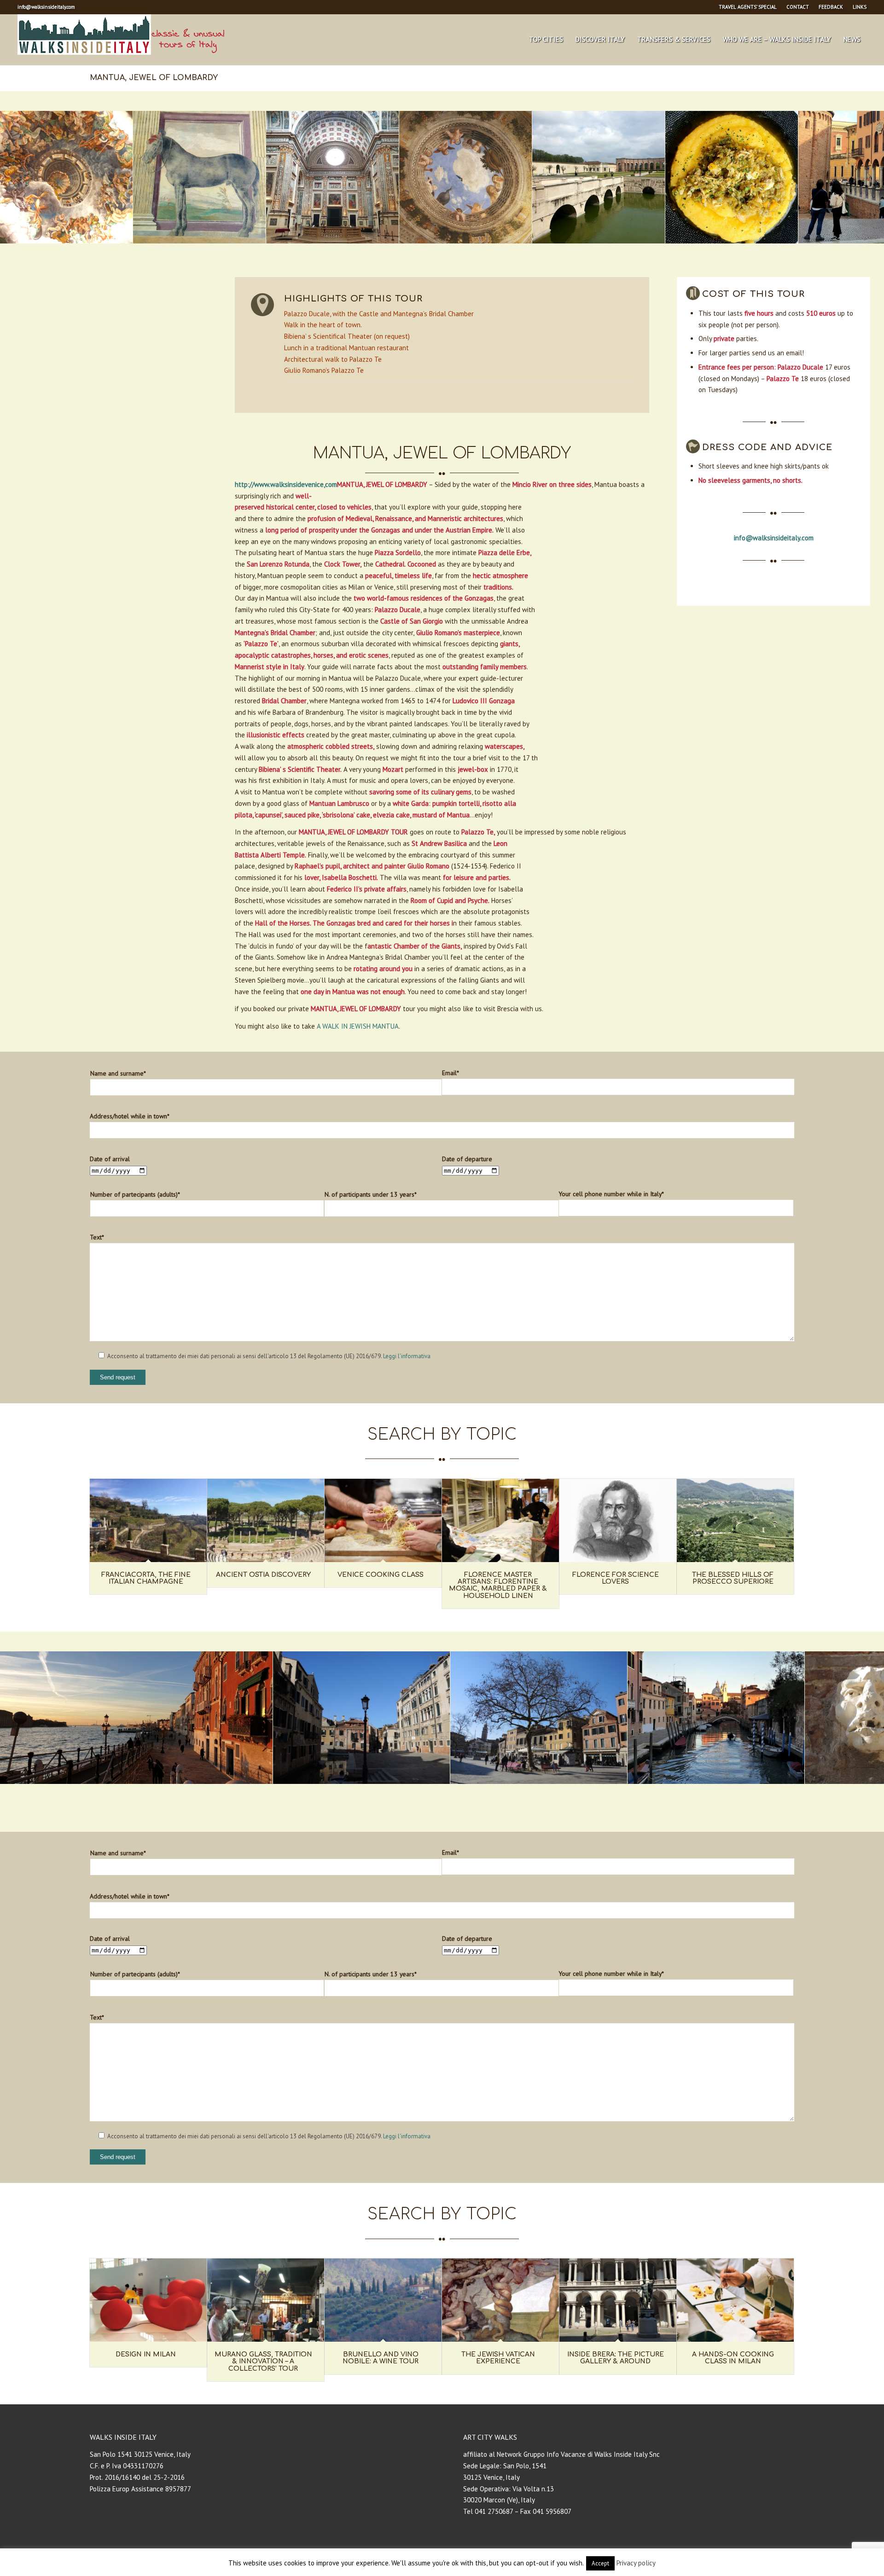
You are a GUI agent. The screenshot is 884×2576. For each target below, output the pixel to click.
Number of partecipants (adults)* (135, 1194)
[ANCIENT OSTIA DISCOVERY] (266, 1520)
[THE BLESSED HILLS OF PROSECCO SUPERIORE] (735, 1520)
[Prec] (21, 177)
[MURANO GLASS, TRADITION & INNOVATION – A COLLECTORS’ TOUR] (266, 2300)
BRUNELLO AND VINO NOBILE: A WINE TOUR (381, 2358)
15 (486, 1794)
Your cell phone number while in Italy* (611, 1194)
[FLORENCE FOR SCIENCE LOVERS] (618, 1520)
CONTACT (798, 7)
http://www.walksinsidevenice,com (286, 484)
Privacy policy (636, 2563)
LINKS (860, 7)
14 (479, 1794)
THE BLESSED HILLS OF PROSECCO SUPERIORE (733, 1578)
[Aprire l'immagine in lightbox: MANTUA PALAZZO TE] (655, 233)
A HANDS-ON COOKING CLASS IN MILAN (733, 2358)
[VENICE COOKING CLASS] (383, 1520)
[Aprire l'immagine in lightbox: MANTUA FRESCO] (122, 233)
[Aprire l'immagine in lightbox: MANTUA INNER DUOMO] (389, 233)
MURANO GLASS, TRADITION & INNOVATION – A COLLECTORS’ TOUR (263, 2362)
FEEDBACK (831, 7)
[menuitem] (748, 7)
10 (464, 253)
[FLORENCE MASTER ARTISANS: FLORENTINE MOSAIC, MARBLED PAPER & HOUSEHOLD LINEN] (500, 1520)
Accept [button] (600, 2563)
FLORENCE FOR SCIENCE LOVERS (616, 1578)
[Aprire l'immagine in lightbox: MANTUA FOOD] (788, 233)
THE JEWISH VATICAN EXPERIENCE (498, 2358)
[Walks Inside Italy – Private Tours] (121, 40)
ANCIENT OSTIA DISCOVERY (263, 1575)
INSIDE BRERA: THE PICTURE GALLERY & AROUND (616, 2358)
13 (486, 253)
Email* (451, 1073)
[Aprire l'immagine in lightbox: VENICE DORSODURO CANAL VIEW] (794, 1774)
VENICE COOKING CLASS (381, 1575)
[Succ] (863, 177)
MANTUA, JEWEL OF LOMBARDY (154, 78)
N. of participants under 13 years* (371, 1194)
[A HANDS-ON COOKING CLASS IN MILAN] (735, 2300)
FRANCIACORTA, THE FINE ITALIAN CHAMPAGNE (146, 1578)
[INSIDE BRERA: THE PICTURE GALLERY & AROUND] (618, 2300)
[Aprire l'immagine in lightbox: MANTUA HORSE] (256, 233)
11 (471, 253)
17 (501, 1794)
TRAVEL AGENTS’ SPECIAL (748, 7)
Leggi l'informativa (407, 1356)
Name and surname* (118, 1073)
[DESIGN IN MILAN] (148, 2300)
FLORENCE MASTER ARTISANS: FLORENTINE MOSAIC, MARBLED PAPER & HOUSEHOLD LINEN (498, 1585)
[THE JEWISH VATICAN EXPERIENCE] (500, 2300)
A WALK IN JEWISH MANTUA (358, 1026)
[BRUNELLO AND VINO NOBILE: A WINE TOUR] (383, 2300)
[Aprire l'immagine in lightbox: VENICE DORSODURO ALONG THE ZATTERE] (262, 1774)
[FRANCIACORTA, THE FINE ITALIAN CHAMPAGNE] (148, 1520)
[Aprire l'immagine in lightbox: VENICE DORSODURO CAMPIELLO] (440, 1774)
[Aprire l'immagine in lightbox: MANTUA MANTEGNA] (522, 233)
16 (494, 1794)
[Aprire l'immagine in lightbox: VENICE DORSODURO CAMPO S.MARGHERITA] (617, 1774)
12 (479, 253)
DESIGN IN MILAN (146, 2354)
